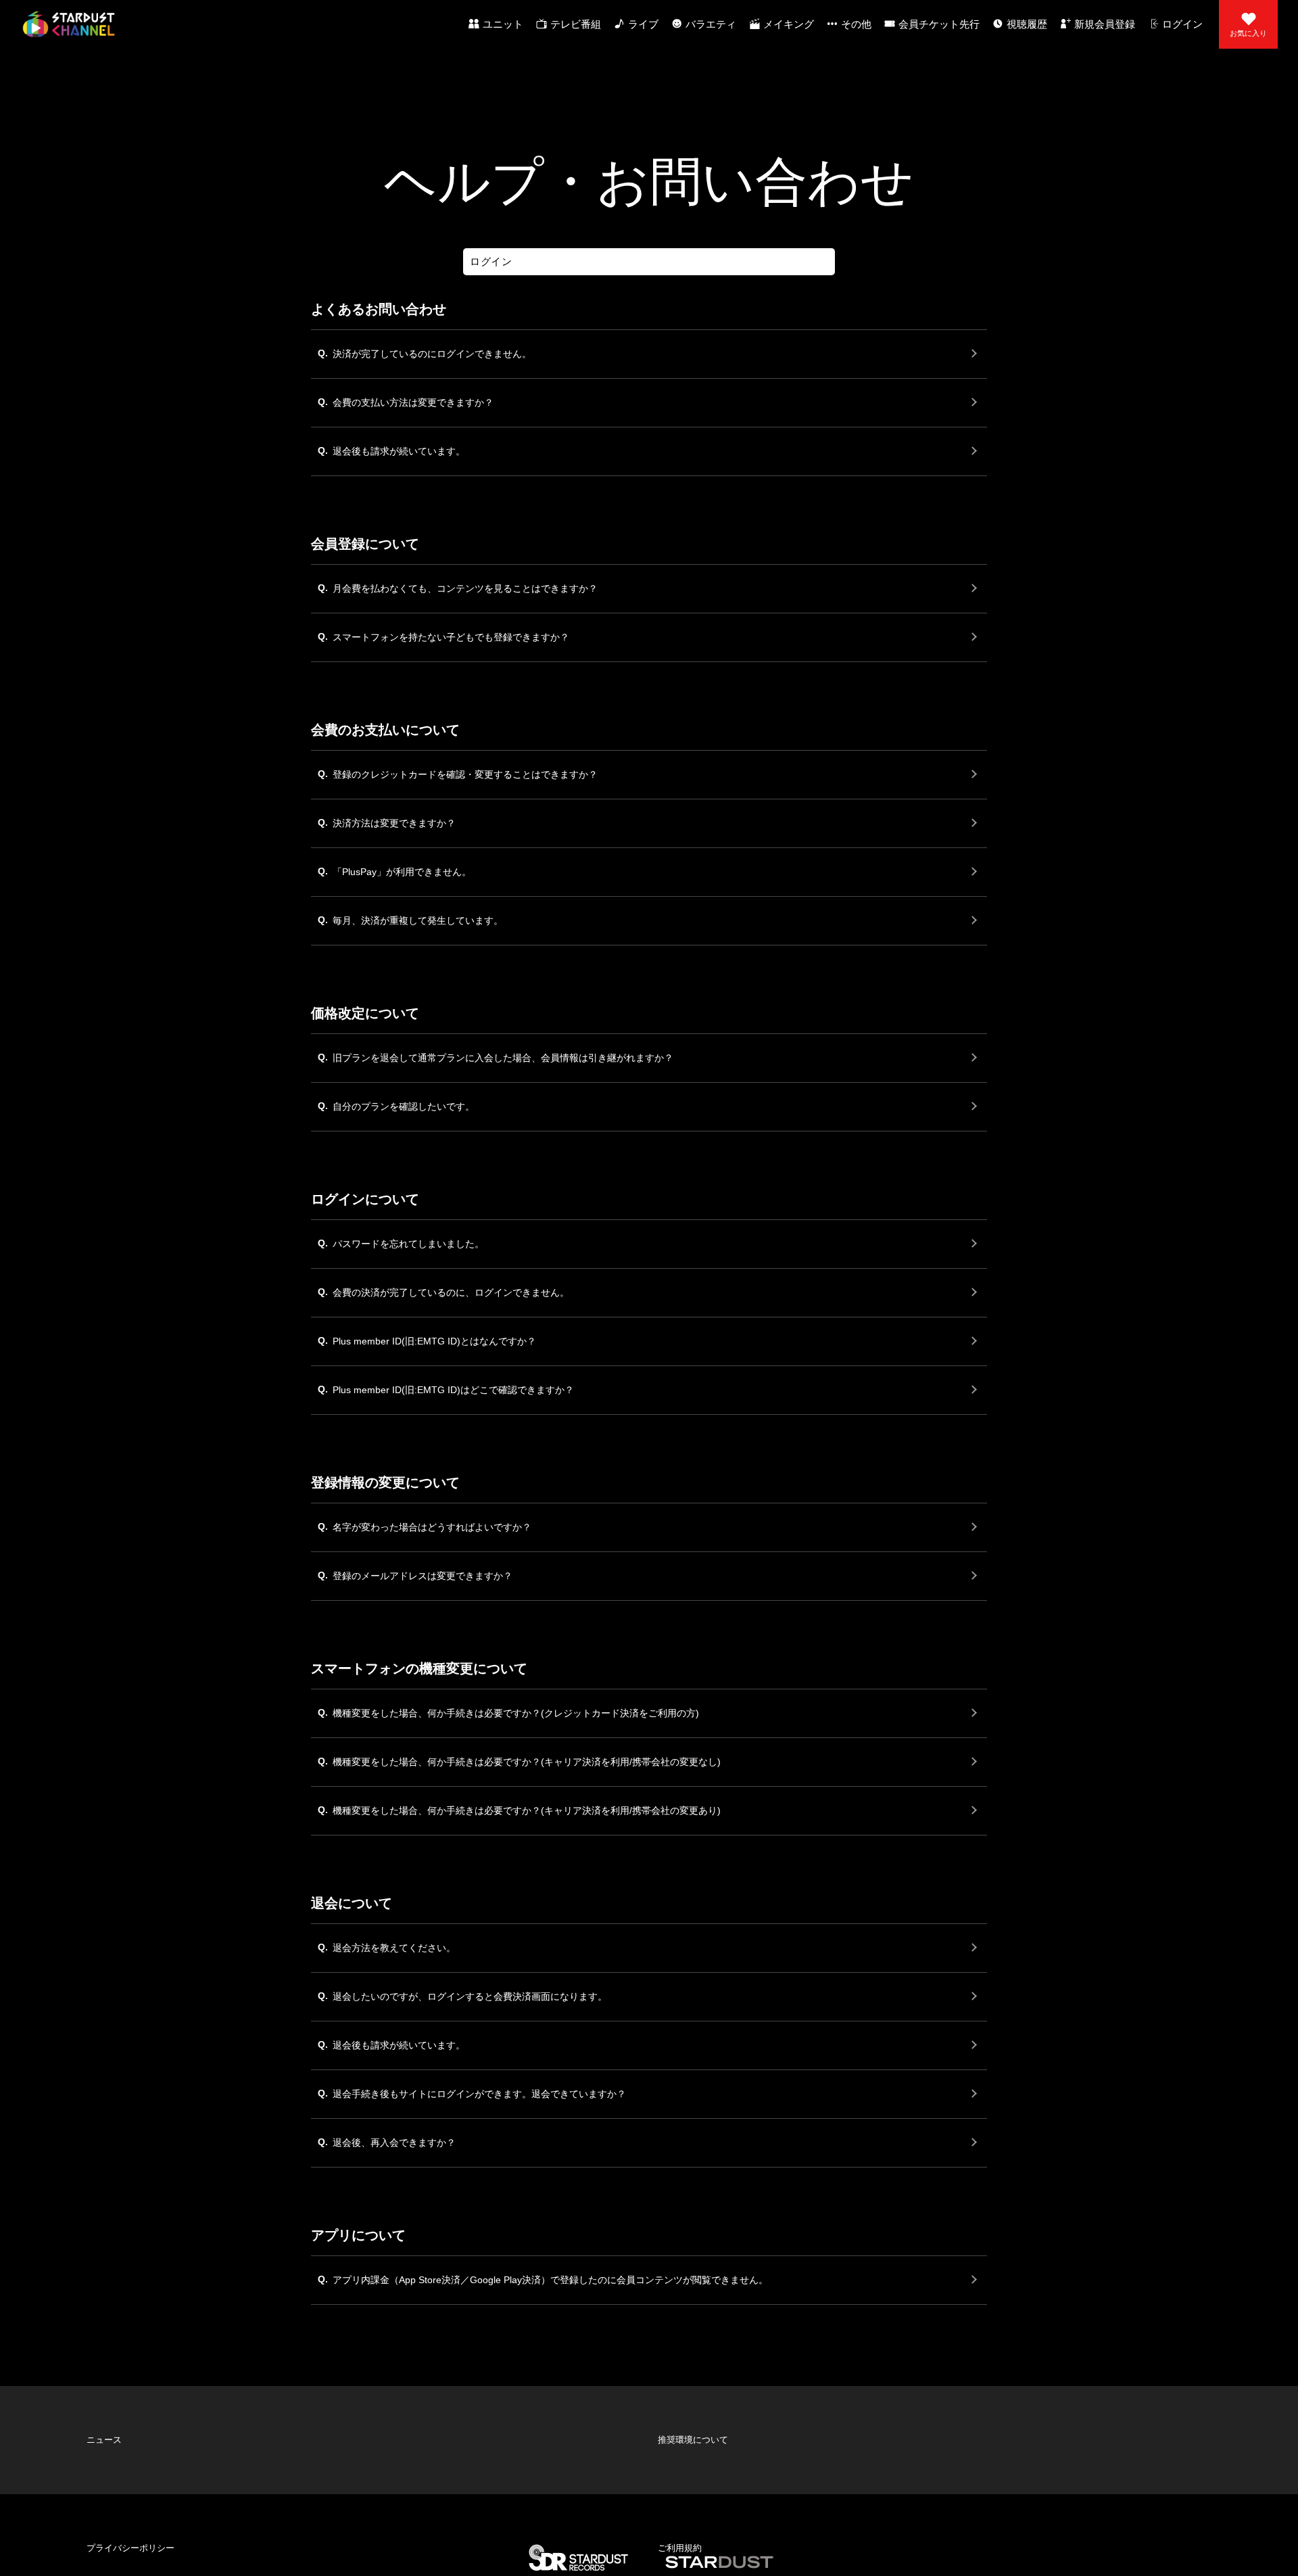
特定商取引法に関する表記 (698, 2440)
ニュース (94, 2397)
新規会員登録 (1105, 24)
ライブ (643, 24)
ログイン (1182, 24)
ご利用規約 (669, 2418)
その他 (856, 24)
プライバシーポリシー (118, 2418)
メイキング (789, 24)
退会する (380, 2483)
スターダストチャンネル (69, 24)
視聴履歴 (1027, 24)
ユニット (503, 24)
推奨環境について (681, 2397)
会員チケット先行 (939, 24)
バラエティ (711, 24)
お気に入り (1248, 33)
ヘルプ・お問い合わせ (118, 2440)
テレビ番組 (576, 24)
